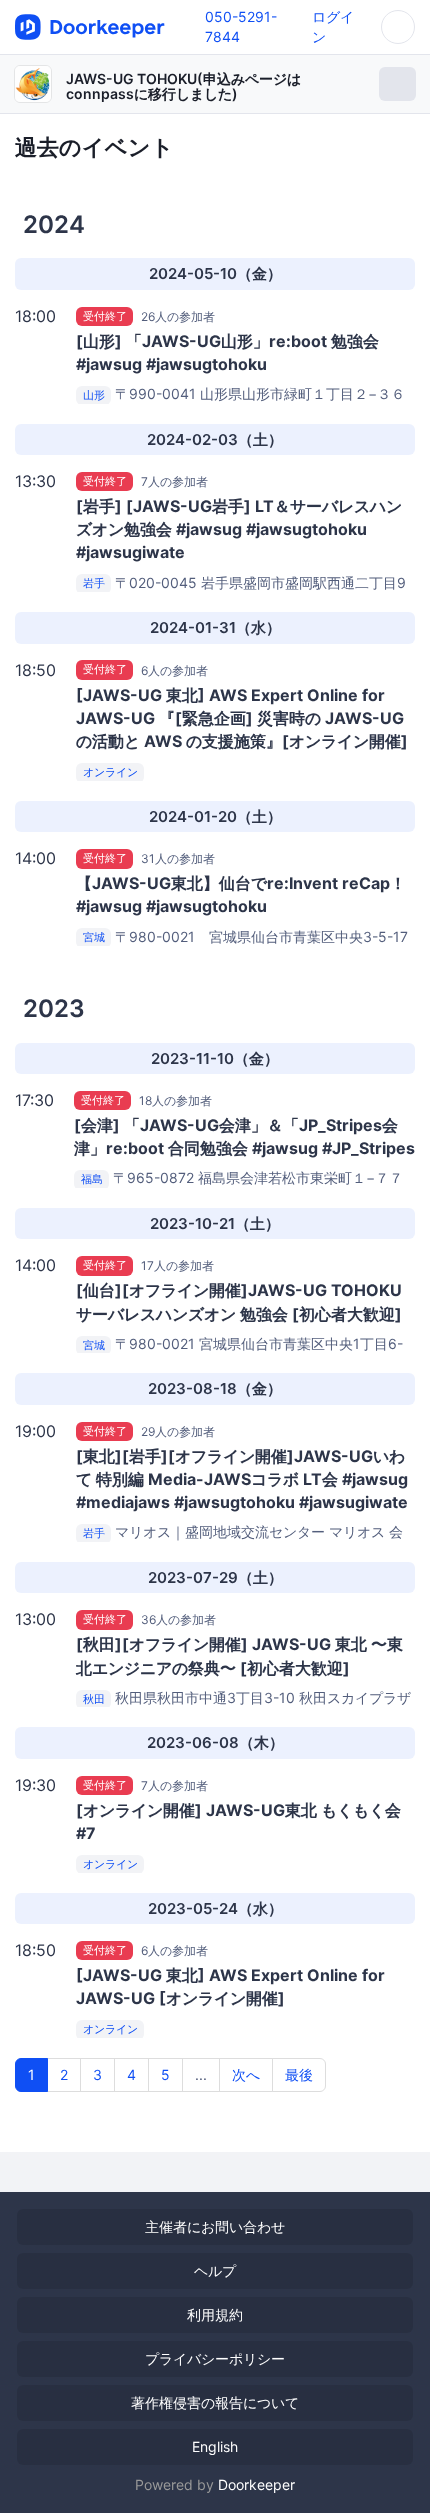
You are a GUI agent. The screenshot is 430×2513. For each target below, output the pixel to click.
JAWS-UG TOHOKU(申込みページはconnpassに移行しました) (183, 86)
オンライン (110, 772)
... (201, 2074)
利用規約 (215, 2314)
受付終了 (105, 316)
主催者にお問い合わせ (215, 2226)
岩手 (94, 584)
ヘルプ (215, 2270)
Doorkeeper (256, 2484)
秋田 (94, 1699)
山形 (94, 395)
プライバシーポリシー (215, 2358)
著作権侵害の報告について (215, 2402)
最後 (299, 2074)
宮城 (94, 938)
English (215, 2446)
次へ (246, 2074)
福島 (92, 1179)
